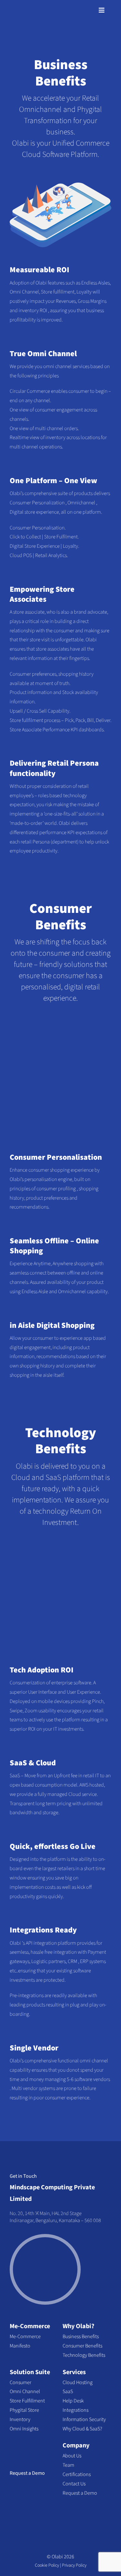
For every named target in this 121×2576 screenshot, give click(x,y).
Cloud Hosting (78, 2382)
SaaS (68, 2391)
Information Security (84, 2419)
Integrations (76, 2410)
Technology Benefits (84, 2355)
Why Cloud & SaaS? (82, 2429)
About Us (72, 2456)
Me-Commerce (30, 2326)
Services (74, 2372)
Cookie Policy (47, 2565)
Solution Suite (30, 2372)
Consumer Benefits (82, 2346)
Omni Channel (25, 2391)
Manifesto (20, 2346)
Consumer (20, 2382)
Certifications (77, 2474)
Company (76, 2445)
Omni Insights (24, 2429)
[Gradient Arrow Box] (23, 2443)
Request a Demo (27, 2473)
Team (68, 2465)
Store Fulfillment (27, 2401)
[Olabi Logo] (21, 10)
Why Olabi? (78, 2326)
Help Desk (73, 2401)
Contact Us (74, 2484)
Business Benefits (81, 2337)
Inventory (20, 2419)
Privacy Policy (74, 2565)
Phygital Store (24, 2410)
